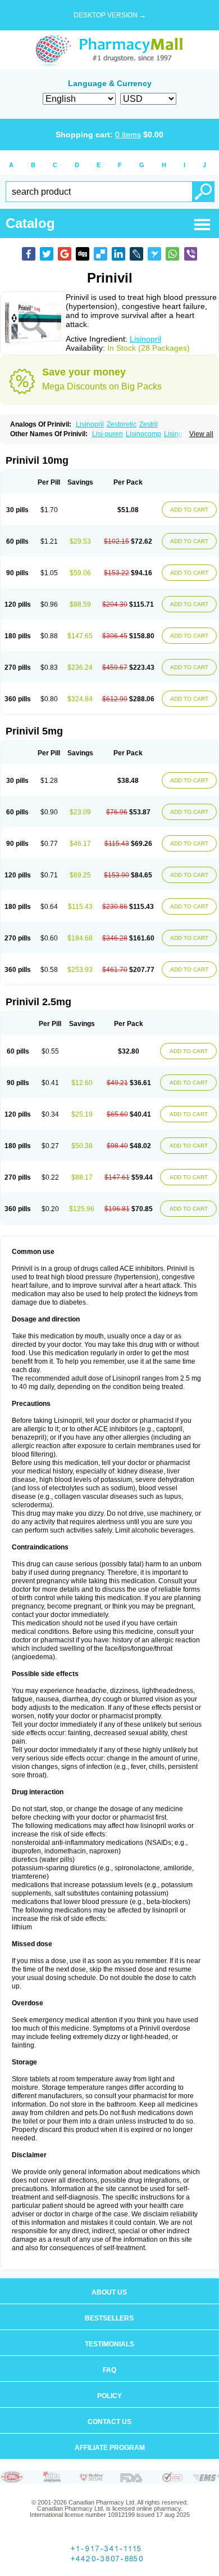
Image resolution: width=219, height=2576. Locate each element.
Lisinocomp (143, 434)
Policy (109, 2396)
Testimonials (109, 2344)
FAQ (109, 2370)
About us (109, 2292)
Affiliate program (110, 2448)
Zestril (149, 424)
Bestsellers (109, 2318)
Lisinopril (145, 339)
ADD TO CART (189, 510)
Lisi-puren (108, 434)
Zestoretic (122, 424)
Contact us (109, 2422)
